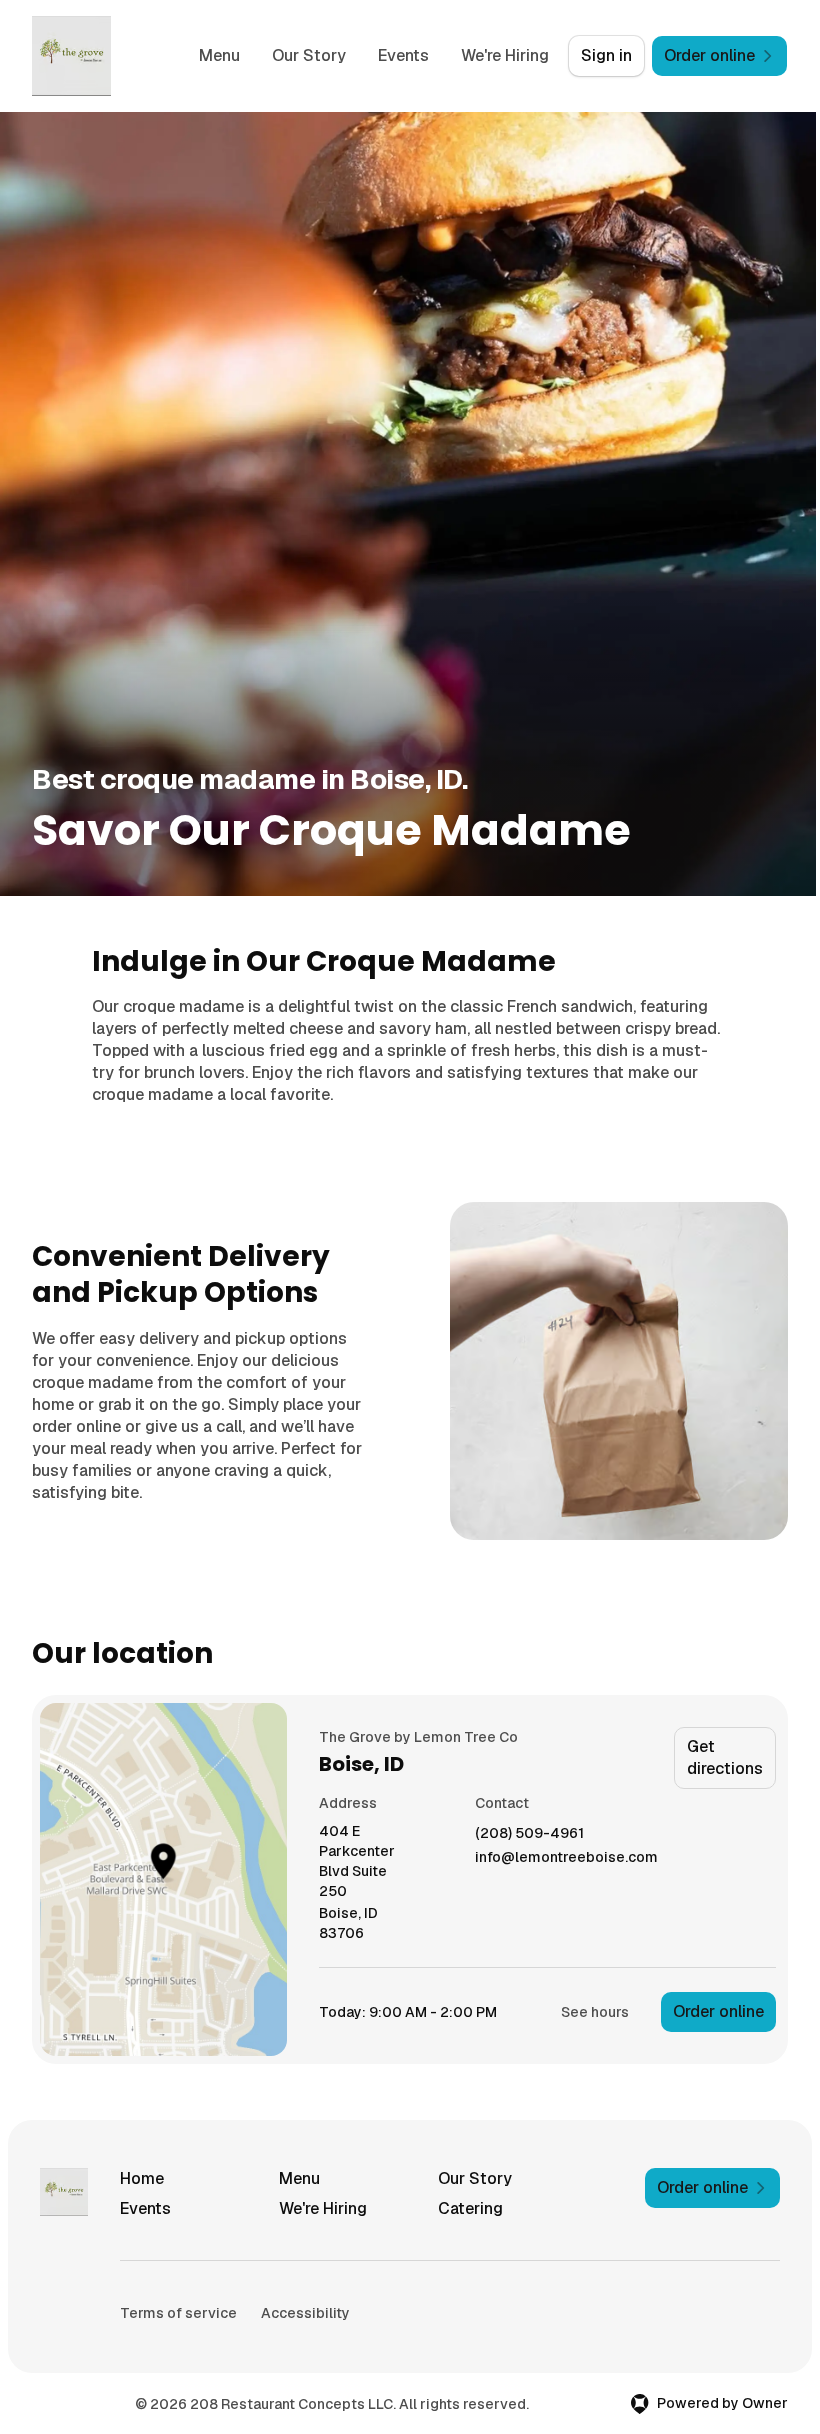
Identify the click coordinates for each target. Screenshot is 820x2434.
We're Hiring (505, 55)
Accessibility (305, 2313)
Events (403, 55)
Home (142, 2178)
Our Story (309, 55)
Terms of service (178, 2313)
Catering (470, 2208)
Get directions (725, 1757)
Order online (718, 2011)
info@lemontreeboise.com (566, 1857)
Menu (219, 55)
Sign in (606, 55)
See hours (595, 2012)
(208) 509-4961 (529, 1833)
